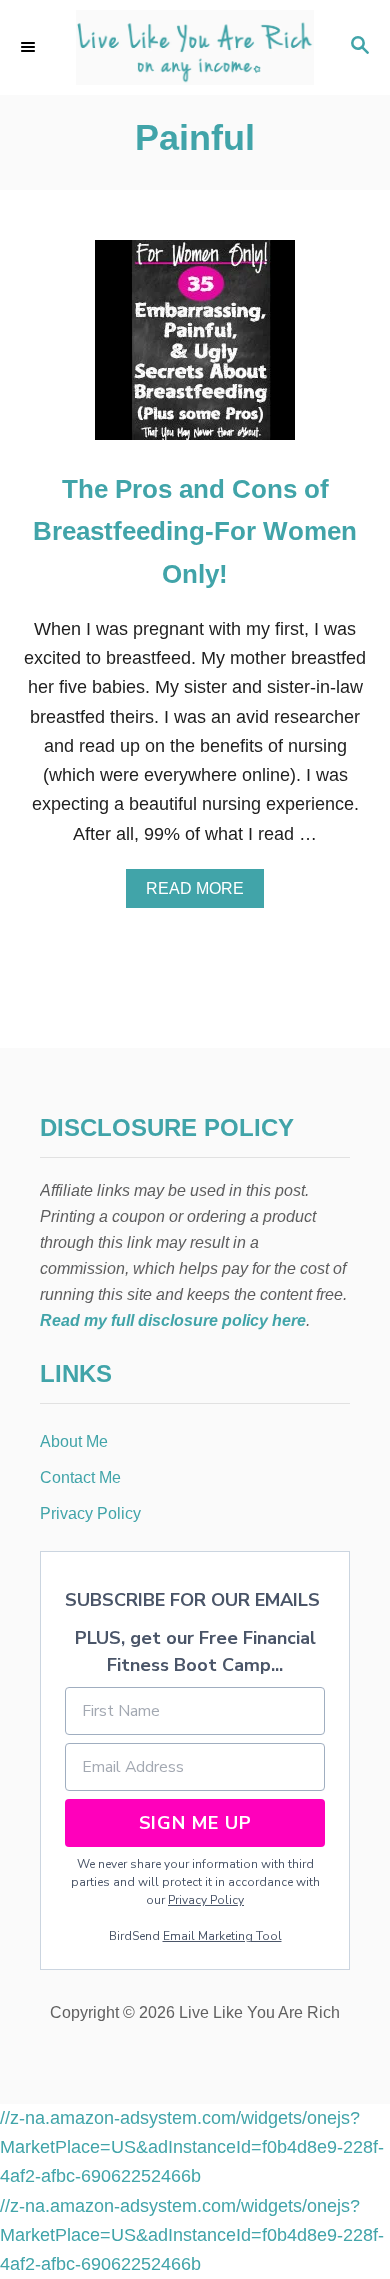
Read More (202, 894)
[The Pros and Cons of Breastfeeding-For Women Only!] (195, 349)
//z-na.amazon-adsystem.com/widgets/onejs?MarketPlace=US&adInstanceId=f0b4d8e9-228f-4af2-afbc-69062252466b (192, 2147)
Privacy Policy (206, 1900)
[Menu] (30, 47)
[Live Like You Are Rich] (195, 47)
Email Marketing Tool (222, 1936)
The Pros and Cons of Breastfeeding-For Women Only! (195, 531)
